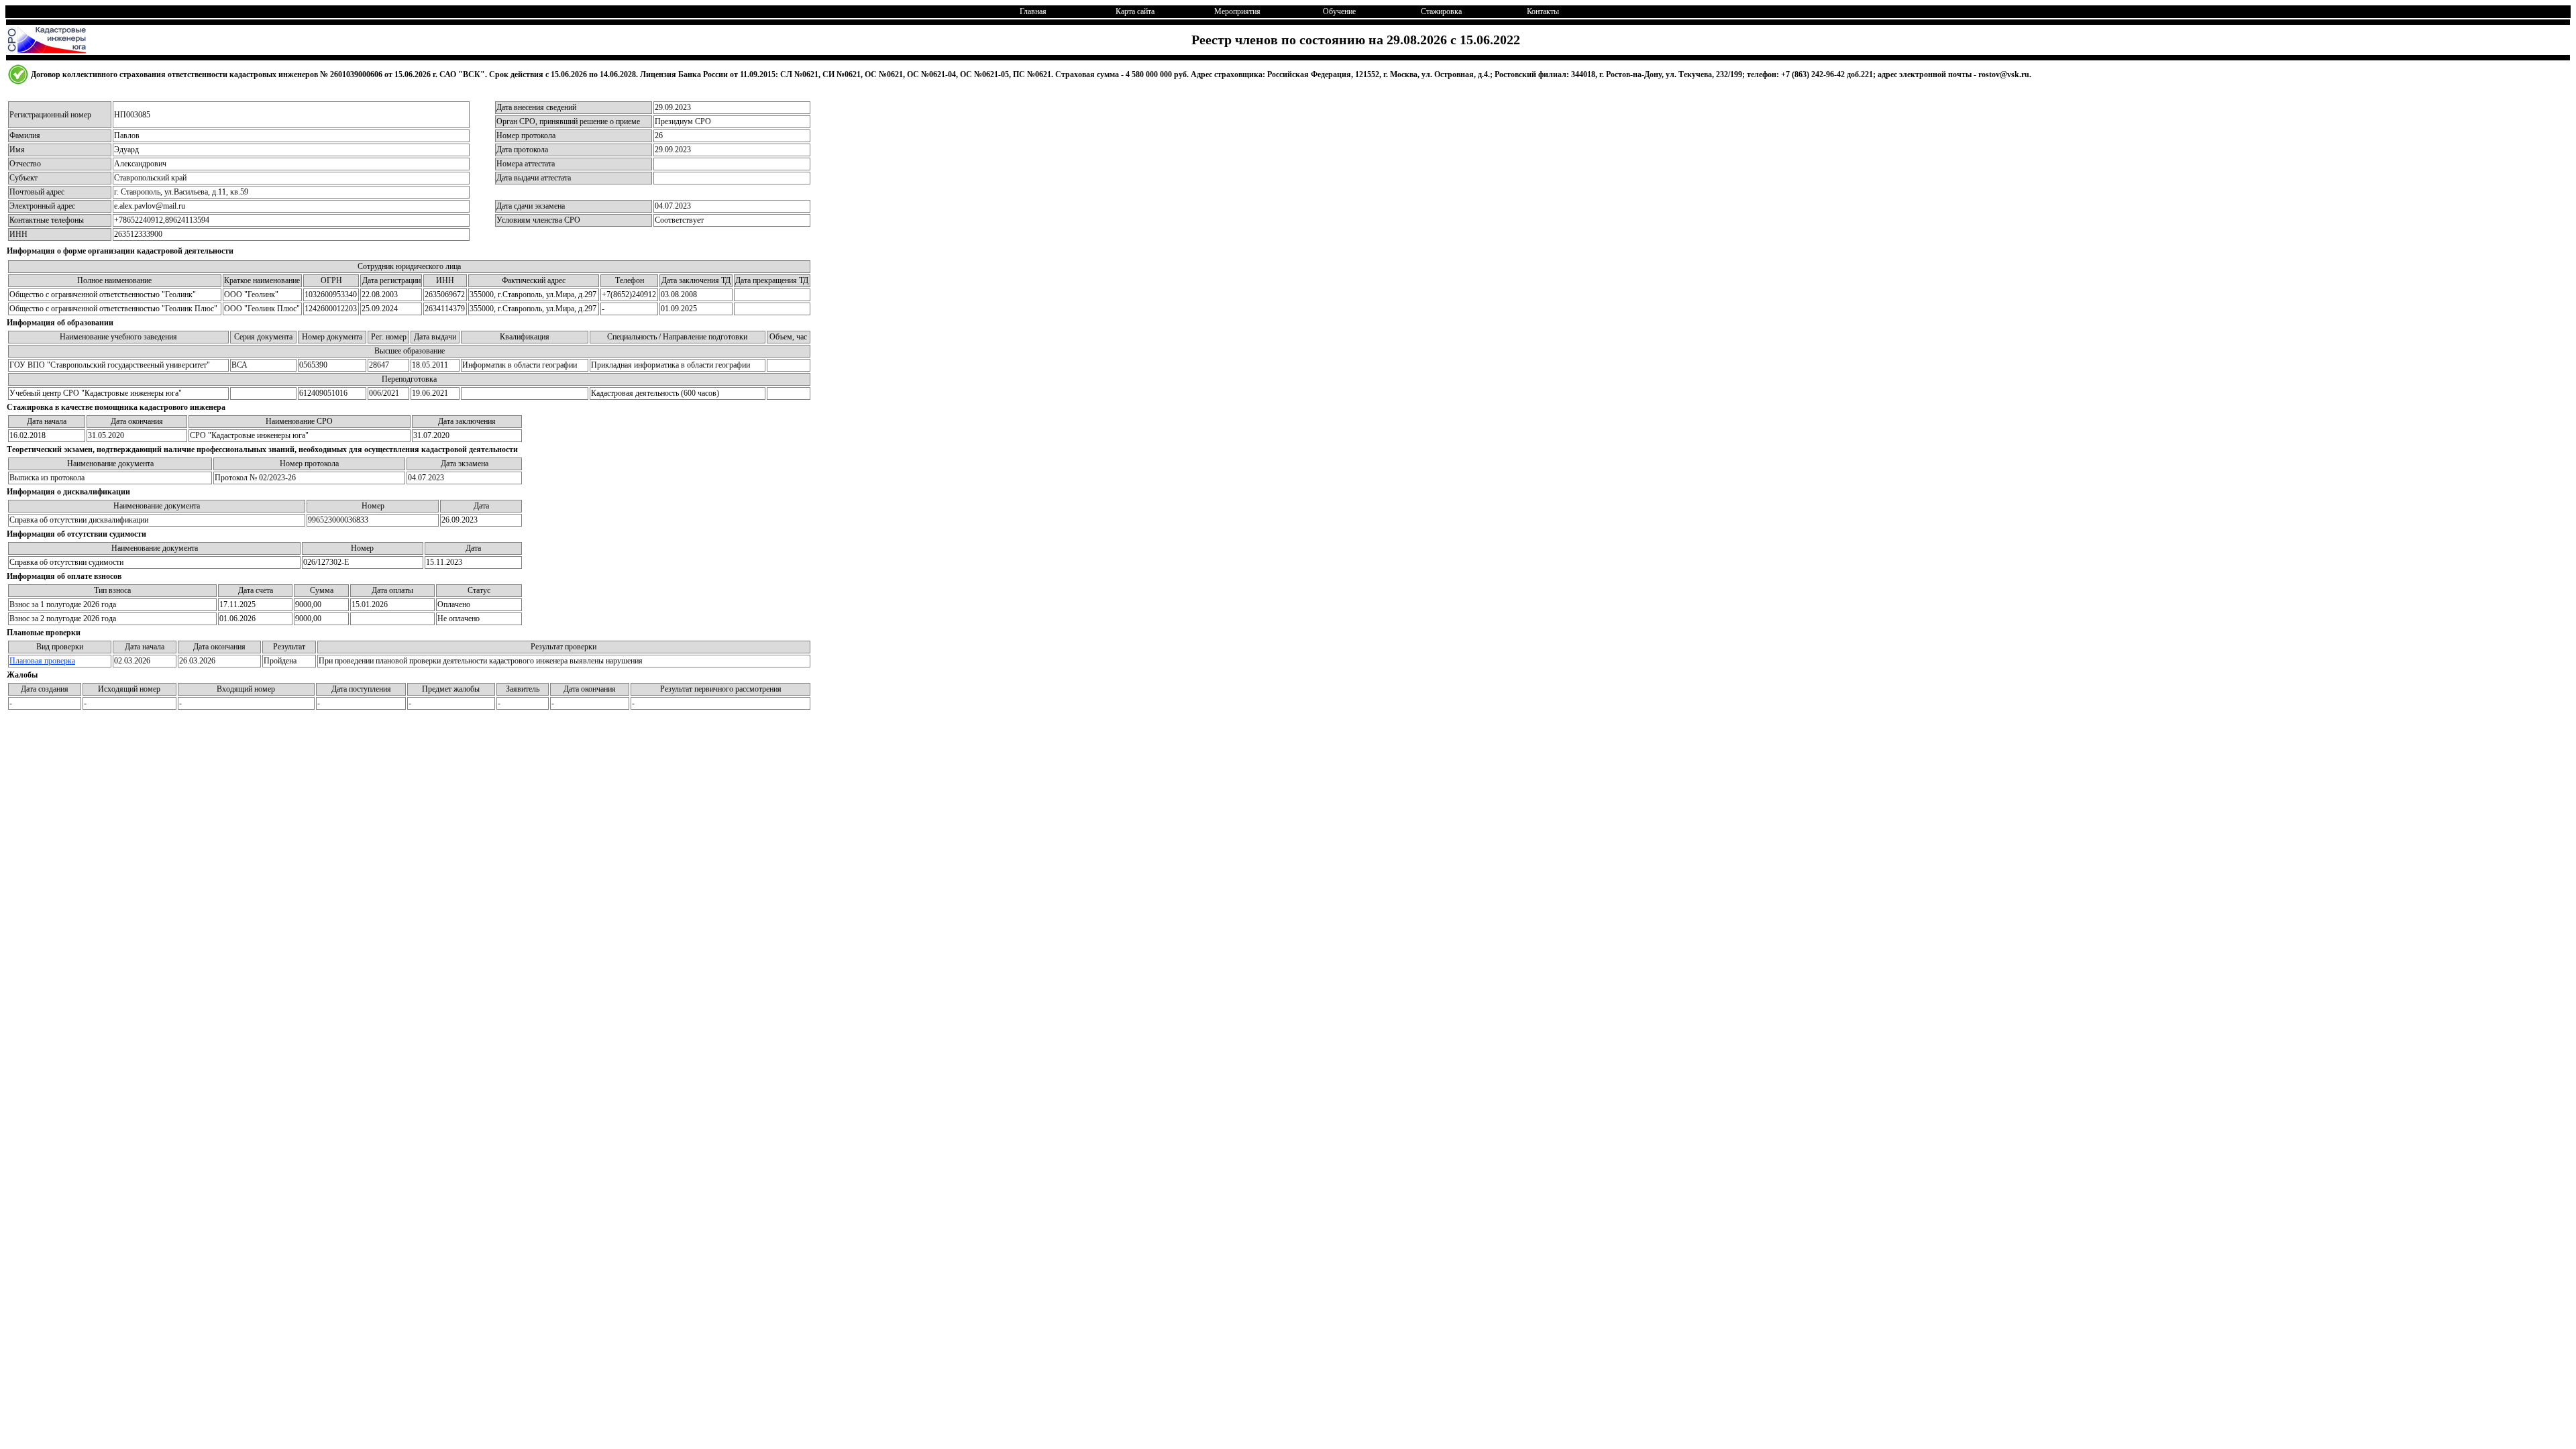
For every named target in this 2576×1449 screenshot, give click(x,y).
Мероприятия (1237, 11)
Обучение (1339, 11)
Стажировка (1441, 11)
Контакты (1543, 11)
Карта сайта (1135, 11)
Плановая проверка (42, 661)
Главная (1033, 11)
